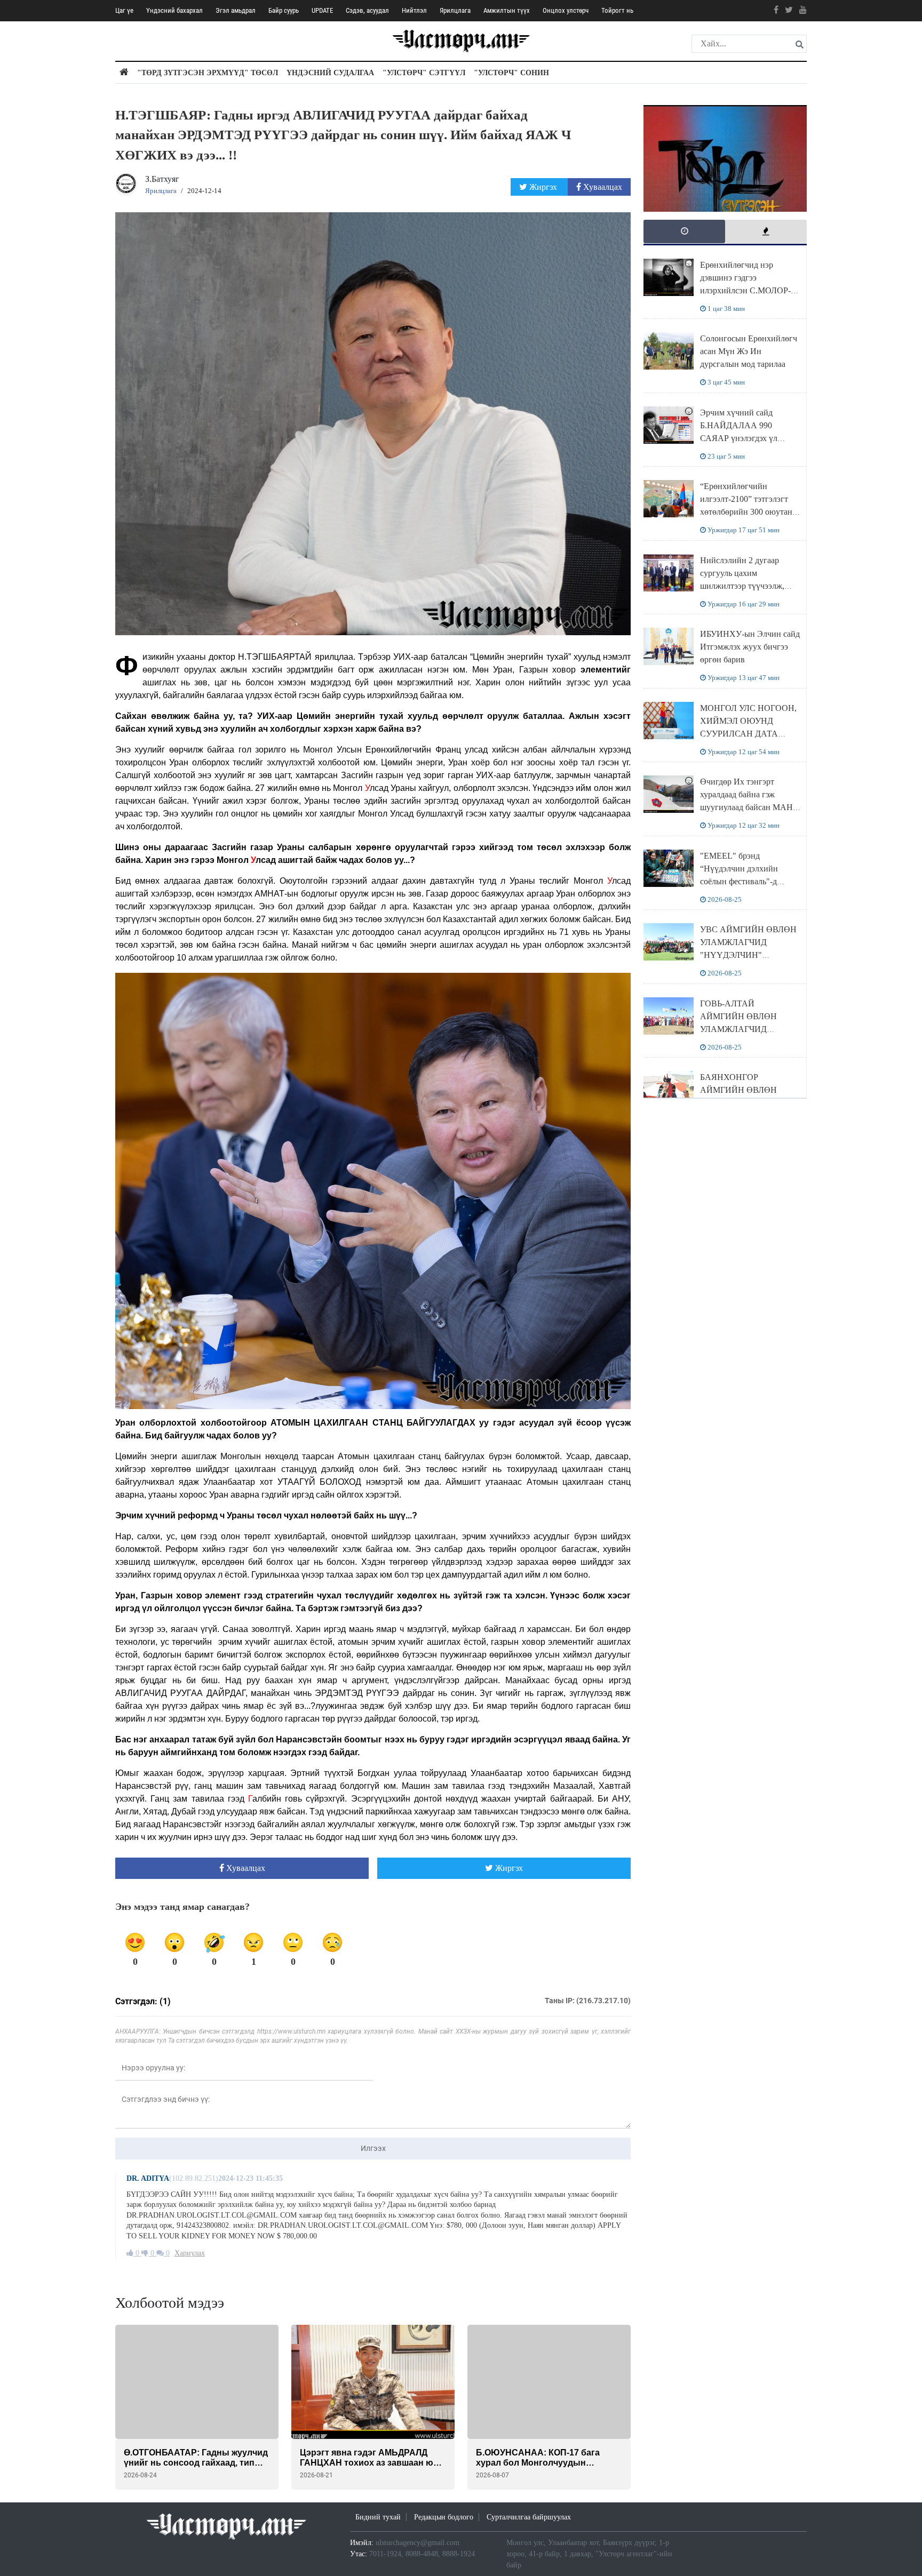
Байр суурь (284, 10)
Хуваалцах (602, 187)
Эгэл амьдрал (236, 10)
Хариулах (190, 2253)
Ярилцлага (455, 10)
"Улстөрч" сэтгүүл (424, 73)
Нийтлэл (414, 10)
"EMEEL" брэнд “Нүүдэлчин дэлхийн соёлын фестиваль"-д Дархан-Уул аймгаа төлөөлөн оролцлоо (739, 881)
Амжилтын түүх (507, 10)
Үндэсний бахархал (174, 10)
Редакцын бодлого (444, 2517)
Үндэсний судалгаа (330, 73)
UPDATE (322, 10)
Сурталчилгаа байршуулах (529, 2517)
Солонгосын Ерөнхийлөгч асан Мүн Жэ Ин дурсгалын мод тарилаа (749, 351)
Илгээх (373, 2148)
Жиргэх (543, 187)
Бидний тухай (378, 2517)
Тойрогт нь (617, 10)
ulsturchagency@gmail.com (418, 2543)
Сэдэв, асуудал (367, 10)
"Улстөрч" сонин (511, 73)
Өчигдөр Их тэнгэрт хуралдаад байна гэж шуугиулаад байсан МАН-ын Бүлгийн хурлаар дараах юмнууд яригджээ (748, 807)
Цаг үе (124, 10)
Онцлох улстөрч (566, 10)
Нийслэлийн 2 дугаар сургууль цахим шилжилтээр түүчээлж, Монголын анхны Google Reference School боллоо (746, 586)
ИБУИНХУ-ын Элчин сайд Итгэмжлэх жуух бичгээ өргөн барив (750, 647)
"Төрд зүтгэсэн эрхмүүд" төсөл (208, 73)
